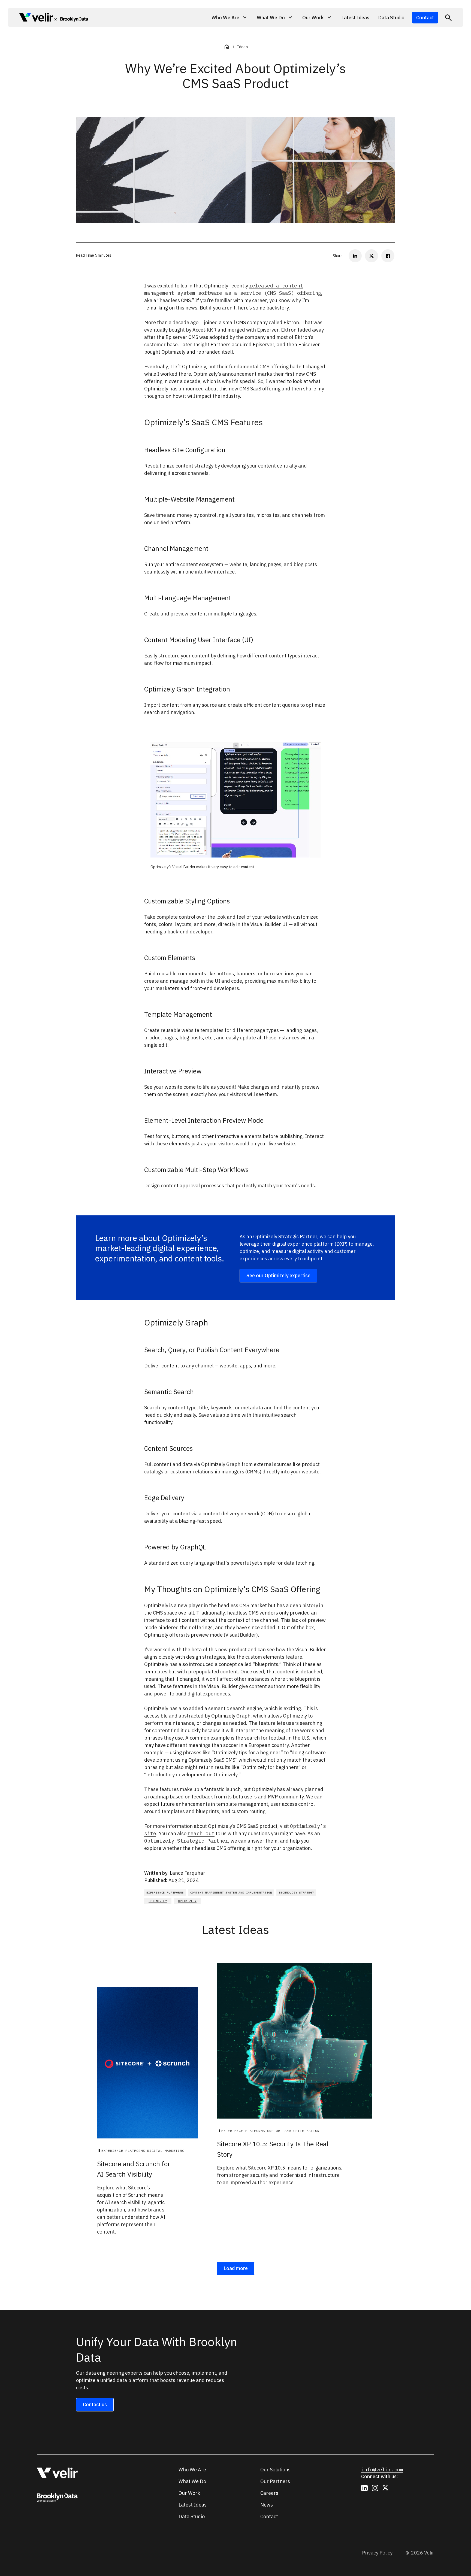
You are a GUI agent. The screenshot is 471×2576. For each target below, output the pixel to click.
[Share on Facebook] (388, 256)
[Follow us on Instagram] (375, 2488)
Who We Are (192, 2470)
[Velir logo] (36, 18)
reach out (201, 1833)
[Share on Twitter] (372, 256)
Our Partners (275, 2481)
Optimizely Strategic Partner (186, 1841)
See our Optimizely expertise (278, 1275)
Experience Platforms (165, 1893)
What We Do (192, 2481)
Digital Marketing (166, 2151)
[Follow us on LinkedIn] (364, 2488)
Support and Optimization (293, 2131)
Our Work (189, 2493)
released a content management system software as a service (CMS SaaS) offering (233, 289)
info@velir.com (382, 2470)
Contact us (95, 2404)
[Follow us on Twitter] (386, 2488)
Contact (425, 18)
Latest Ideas (355, 18)
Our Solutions (275, 2470)
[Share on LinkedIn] (355, 256)
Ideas (242, 47)
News (267, 2505)
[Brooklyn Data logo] (71, 19)
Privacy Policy (377, 2553)
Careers (269, 2493)
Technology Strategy (296, 1893)
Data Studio (391, 18)
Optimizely (158, 1901)
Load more (236, 2268)
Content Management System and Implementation (231, 1893)
